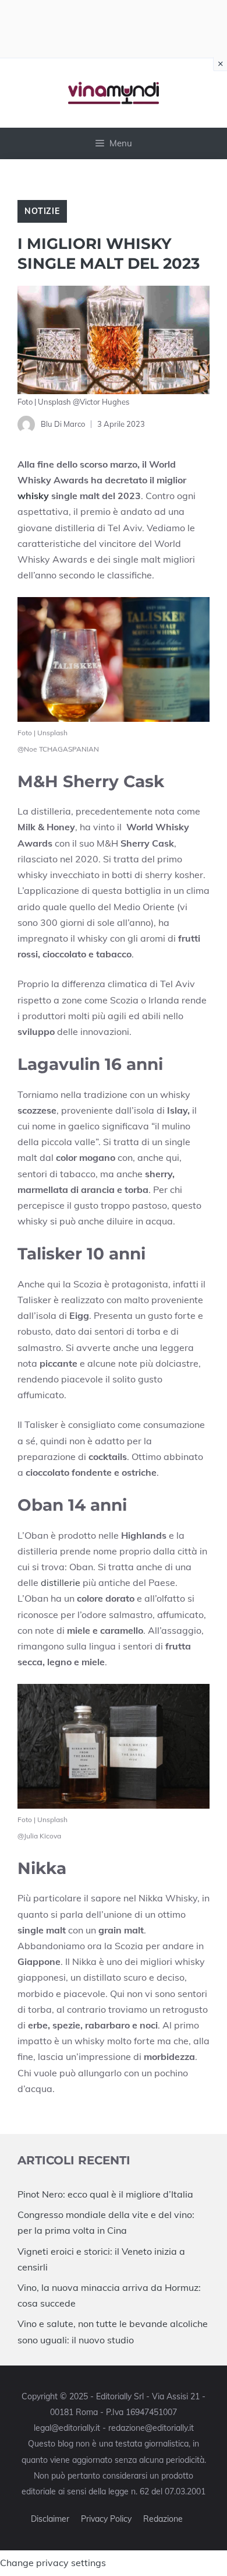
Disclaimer (50, 2519)
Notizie (42, 211)
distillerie (61, 1582)
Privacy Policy (106, 2519)
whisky (33, 496)
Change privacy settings (53, 2563)
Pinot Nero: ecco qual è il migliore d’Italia (105, 2194)
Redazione (163, 2519)
